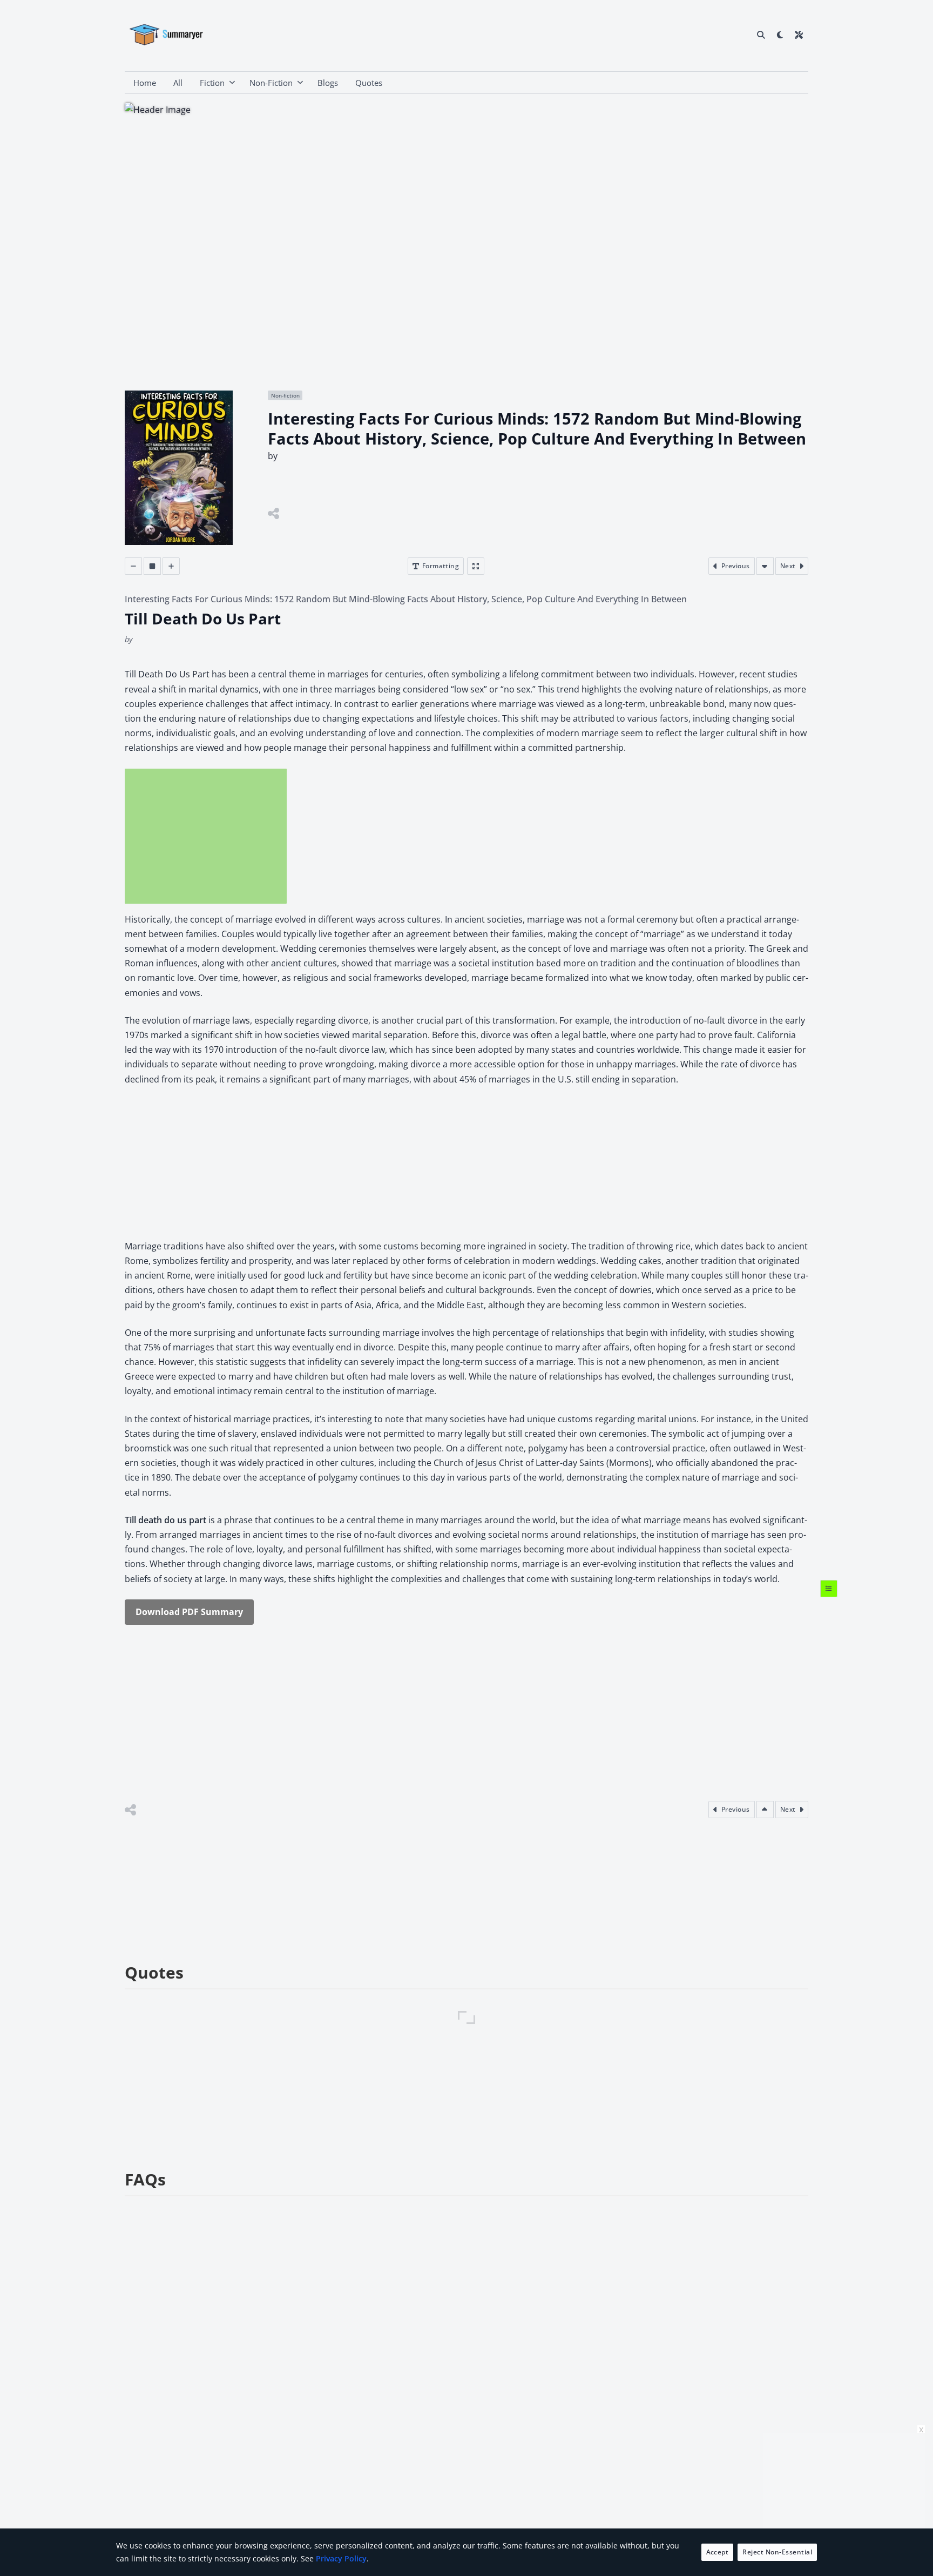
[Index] (829, 1589)
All (178, 83)
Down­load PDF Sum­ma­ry (189, 1612)
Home (145, 83)
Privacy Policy (341, 2558)
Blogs (328, 83)
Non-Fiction (271, 83)
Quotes (369, 83)
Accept (718, 2552)
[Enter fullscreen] (476, 566)
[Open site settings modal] (799, 35)
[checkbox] (780, 35)
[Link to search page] (761, 35)
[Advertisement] (206, 836)
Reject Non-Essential (777, 2552)
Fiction (212, 83)
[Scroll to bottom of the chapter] (765, 566)
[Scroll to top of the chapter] (765, 1810)
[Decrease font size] (133, 566)
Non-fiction (285, 395)
